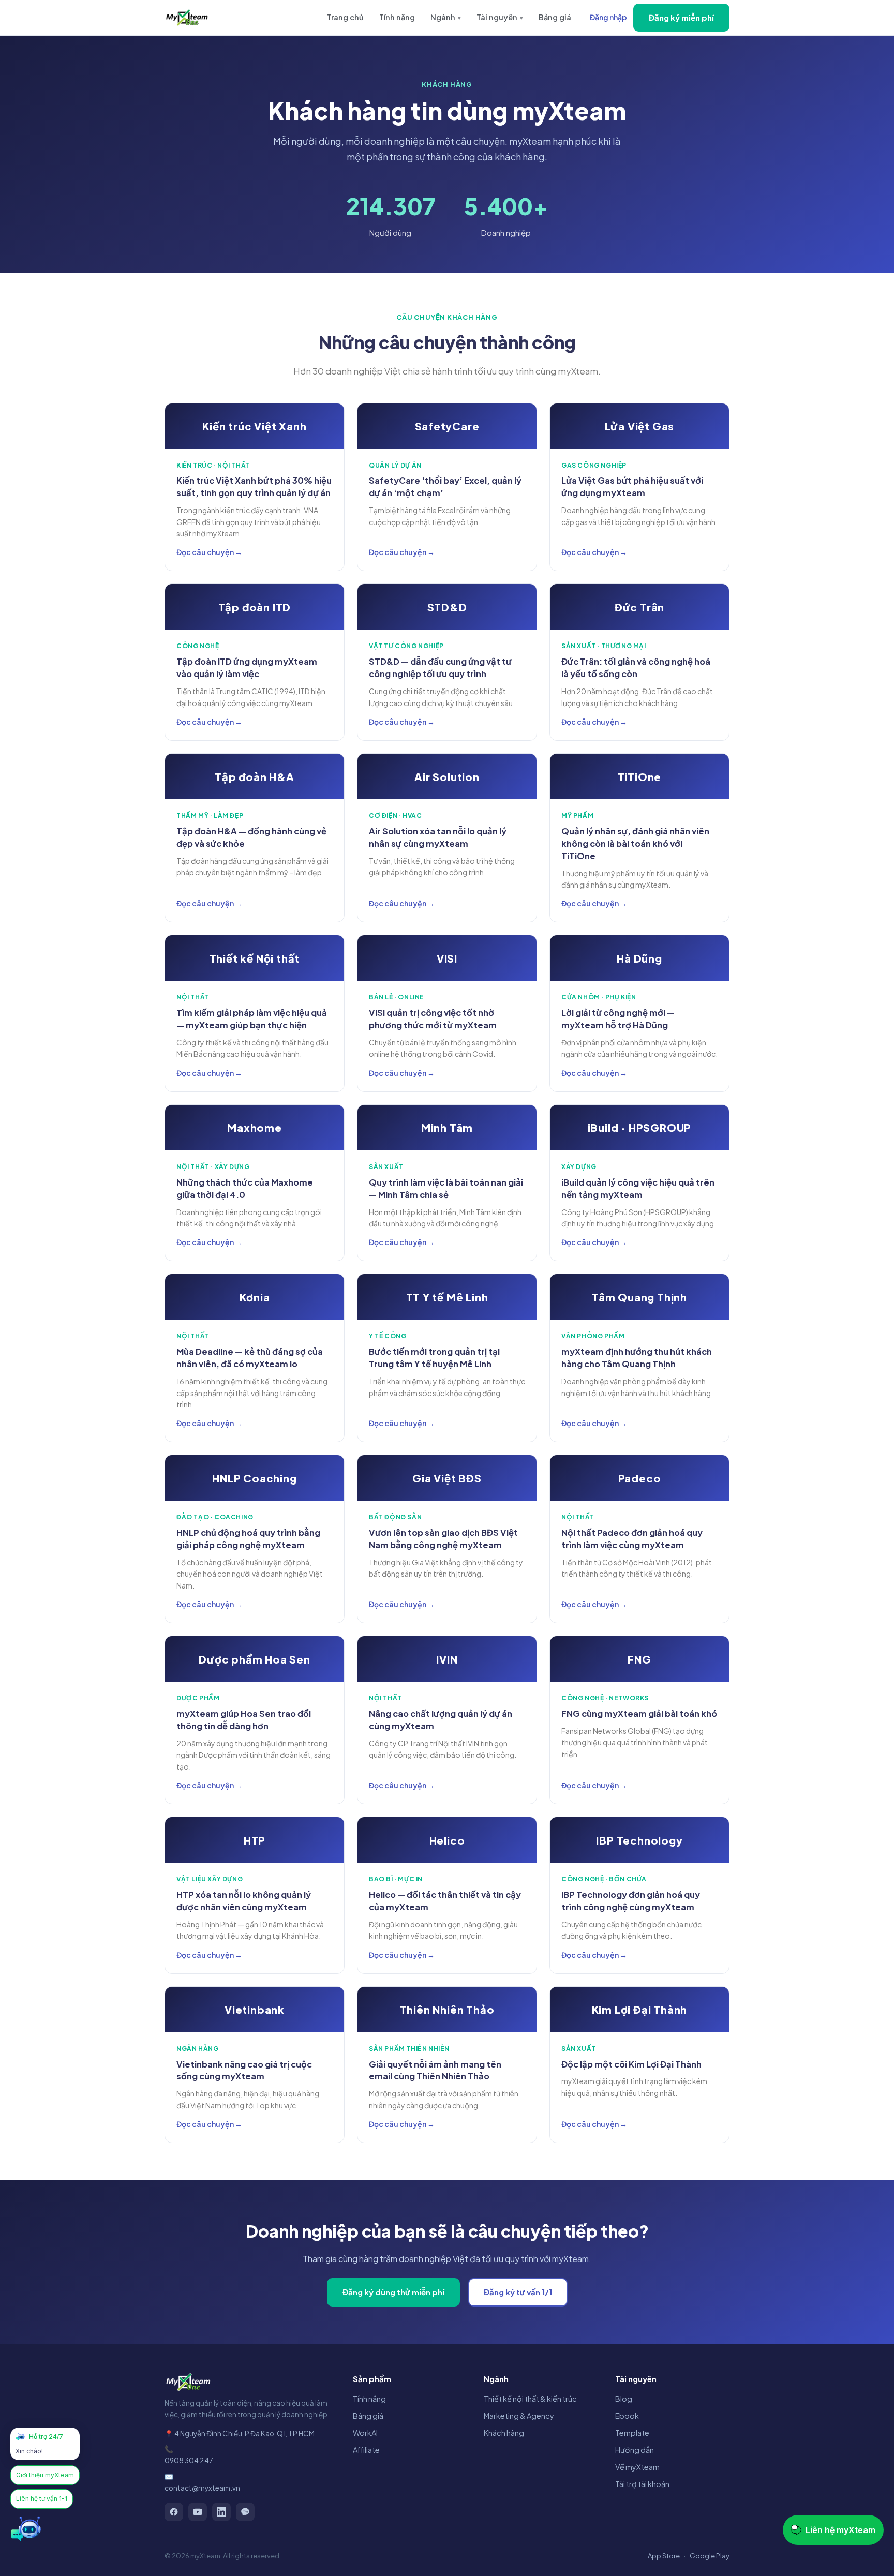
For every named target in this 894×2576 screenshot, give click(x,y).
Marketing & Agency (519, 2416)
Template (632, 2433)
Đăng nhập (608, 17)
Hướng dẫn (635, 2450)
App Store (664, 2556)
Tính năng (397, 17)
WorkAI (365, 2433)
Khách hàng (504, 2433)
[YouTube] (198, 2512)
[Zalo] (245, 2512)
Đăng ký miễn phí (681, 17)
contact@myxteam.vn (202, 2488)
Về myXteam (637, 2467)
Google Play (710, 2556)
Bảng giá (555, 17)
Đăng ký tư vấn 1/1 (518, 2292)
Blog (624, 2399)
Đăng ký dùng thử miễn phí (393, 2292)
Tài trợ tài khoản (642, 2484)
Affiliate (366, 2450)
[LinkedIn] (221, 2512)
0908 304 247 (189, 2460)
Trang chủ (345, 17)
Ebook (627, 2416)
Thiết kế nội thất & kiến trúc (530, 2399)
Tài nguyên (500, 17)
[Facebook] (174, 2512)
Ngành (446, 17)
